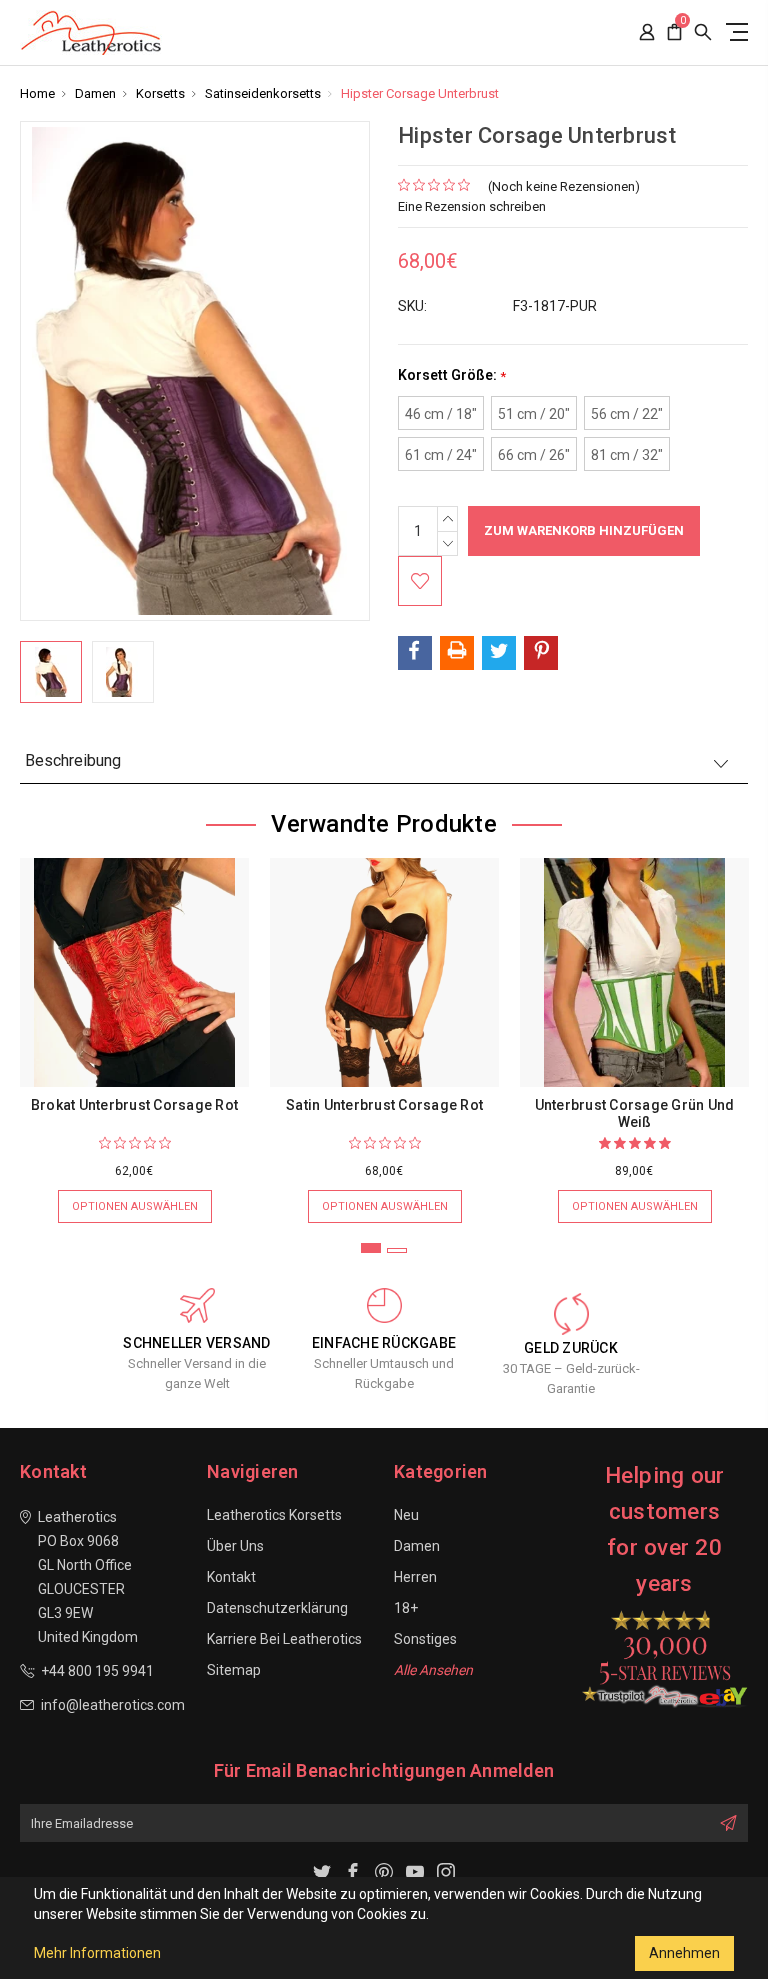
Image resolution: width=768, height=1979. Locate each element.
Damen (417, 1546)
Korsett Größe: (452, 375)
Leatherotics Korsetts (274, 1515)
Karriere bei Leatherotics (284, 1639)
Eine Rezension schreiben (472, 206)
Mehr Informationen (97, 1953)
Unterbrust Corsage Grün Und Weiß (635, 1113)
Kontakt (231, 1577)
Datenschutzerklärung (277, 1608)
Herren (415, 1577)
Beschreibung (73, 760)
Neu (406, 1515)
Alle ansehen (433, 1670)
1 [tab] (371, 1248)
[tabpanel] (135, 1030)
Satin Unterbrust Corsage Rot (384, 1105)
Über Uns (235, 1546)
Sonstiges (425, 1639)
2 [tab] (397, 1250)
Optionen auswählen (135, 1206)
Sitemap (234, 1670)
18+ (406, 1608)
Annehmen (684, 1953)
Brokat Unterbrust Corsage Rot (134, 1105)
